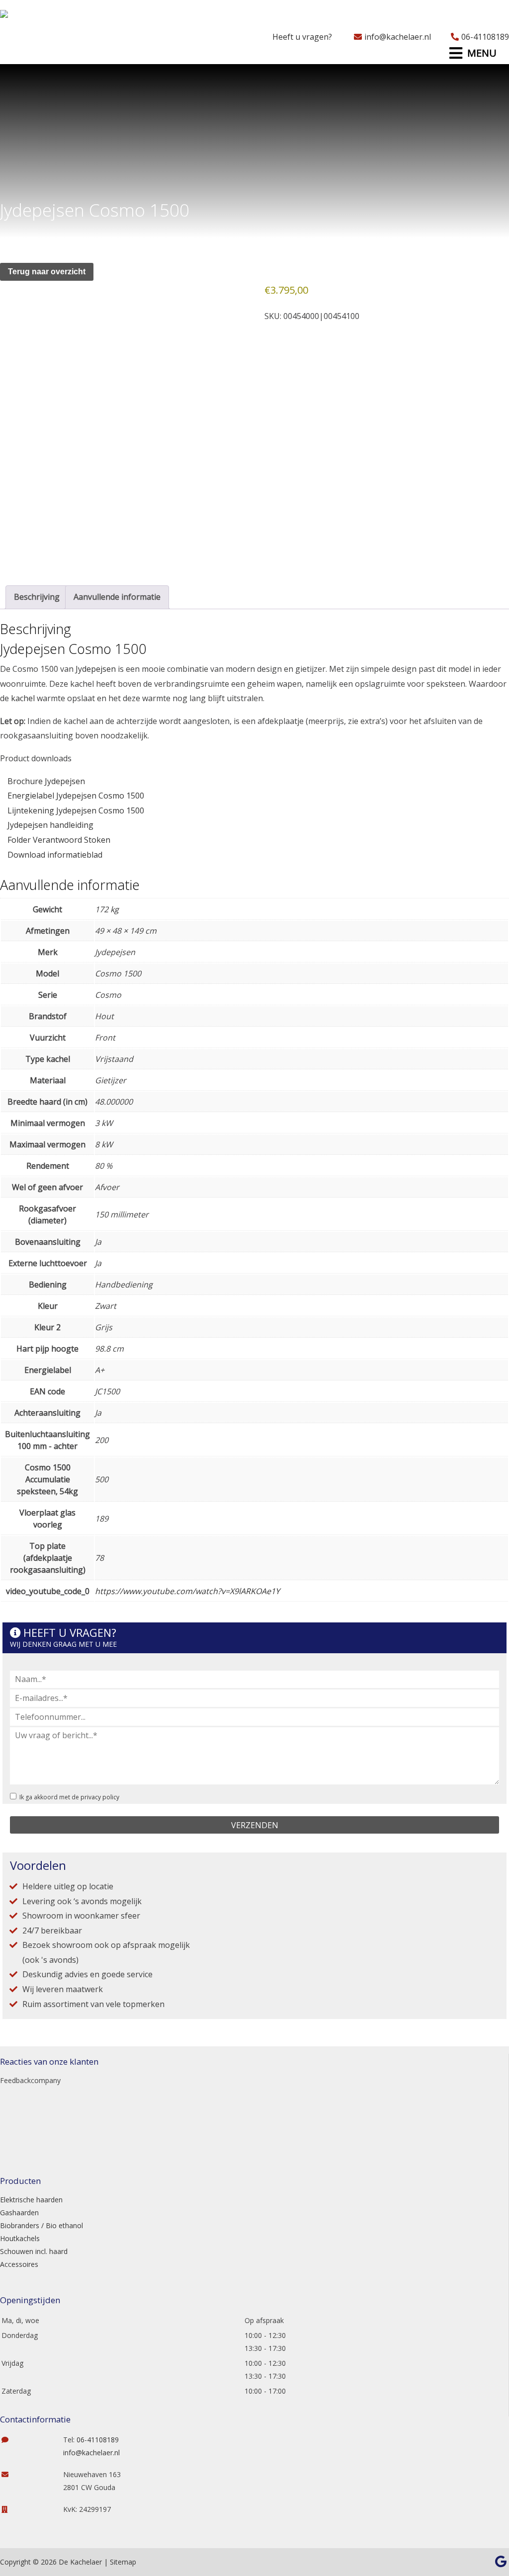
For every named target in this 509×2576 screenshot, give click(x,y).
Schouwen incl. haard (34, 2251)
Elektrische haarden (31, 2200)
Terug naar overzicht (47, 272)
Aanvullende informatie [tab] (117, 597)
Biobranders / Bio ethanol (42, 2225)
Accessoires (19, 2264)
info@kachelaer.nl (398, 37)
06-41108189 (485, 37)
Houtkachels (20, 2238)
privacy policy (100, 1797)
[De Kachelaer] (29, 17)
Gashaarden (19, 2213)
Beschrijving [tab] (37, 597)
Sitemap (123, 2562)
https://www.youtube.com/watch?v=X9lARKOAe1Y (187, 1591)
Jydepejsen (96, 669)
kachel (23, 698)
